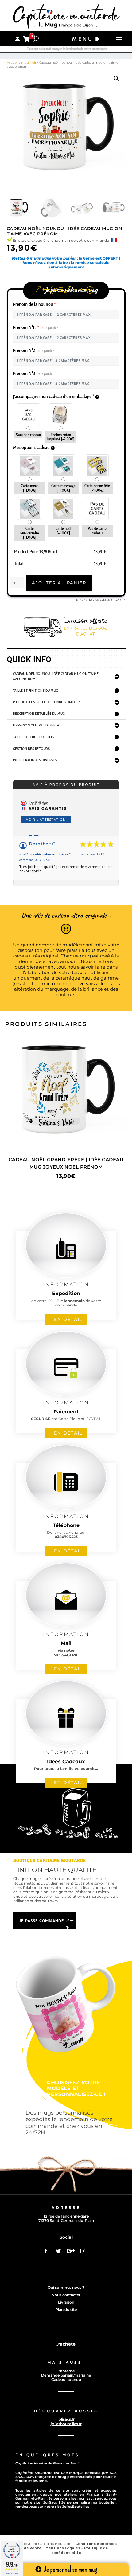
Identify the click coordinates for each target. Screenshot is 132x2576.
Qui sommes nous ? (66, 2287)
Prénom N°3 (33, 373)
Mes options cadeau (32, 447)
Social (66, 2237)
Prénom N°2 (33, 350)
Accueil (13, 63)
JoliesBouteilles (76, 2507)
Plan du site (66, 2310)
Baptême (66, 2371)
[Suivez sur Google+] (71, 2251)
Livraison (66, 2302)
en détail (68, 1319)
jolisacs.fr (66, 2419)
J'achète (66, 2344)
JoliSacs (50, 2502)
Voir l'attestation (46, 819)
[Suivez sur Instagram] (83, 2251)
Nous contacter (66, 2295)
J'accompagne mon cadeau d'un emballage (54, 396)
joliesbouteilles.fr (66, 2424)
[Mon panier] (27, 39)
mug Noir (29, 63)
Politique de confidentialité (80, 2550)
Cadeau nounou (66, 2380)
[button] (116, 79)
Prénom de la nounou (34, 304)
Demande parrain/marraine (66, 2375)
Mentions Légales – (65, 2548)
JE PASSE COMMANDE (42, 1921)
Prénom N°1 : (35, 327)
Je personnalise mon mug (70, 2569)
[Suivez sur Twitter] (58, 2251)
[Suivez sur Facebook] (46, 2251)
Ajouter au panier (59, 583)
